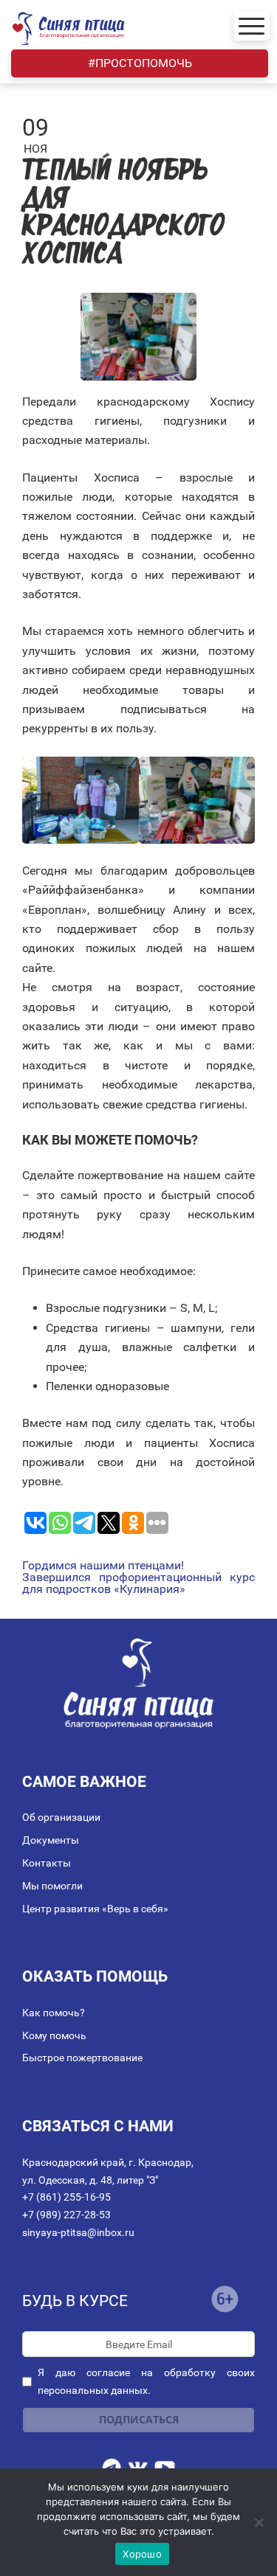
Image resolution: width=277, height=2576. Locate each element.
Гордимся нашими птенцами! (103, 1566)
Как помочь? (54, 2013)
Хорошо (142, 2554)
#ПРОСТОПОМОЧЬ (140, 63)
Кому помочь (54, 2035)
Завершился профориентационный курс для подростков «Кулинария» (138, 1583)
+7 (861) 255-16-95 (66, 2197)
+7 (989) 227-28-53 (66, 2215)
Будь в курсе (75, 2301)
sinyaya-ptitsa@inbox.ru (78, 2232)
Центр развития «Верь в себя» (95, 1909)
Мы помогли (52, 1886)
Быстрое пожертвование (82, 2058)
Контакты (47, 1863)
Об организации (61, 1817)
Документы (51, 1840)
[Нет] (259, 2522)
